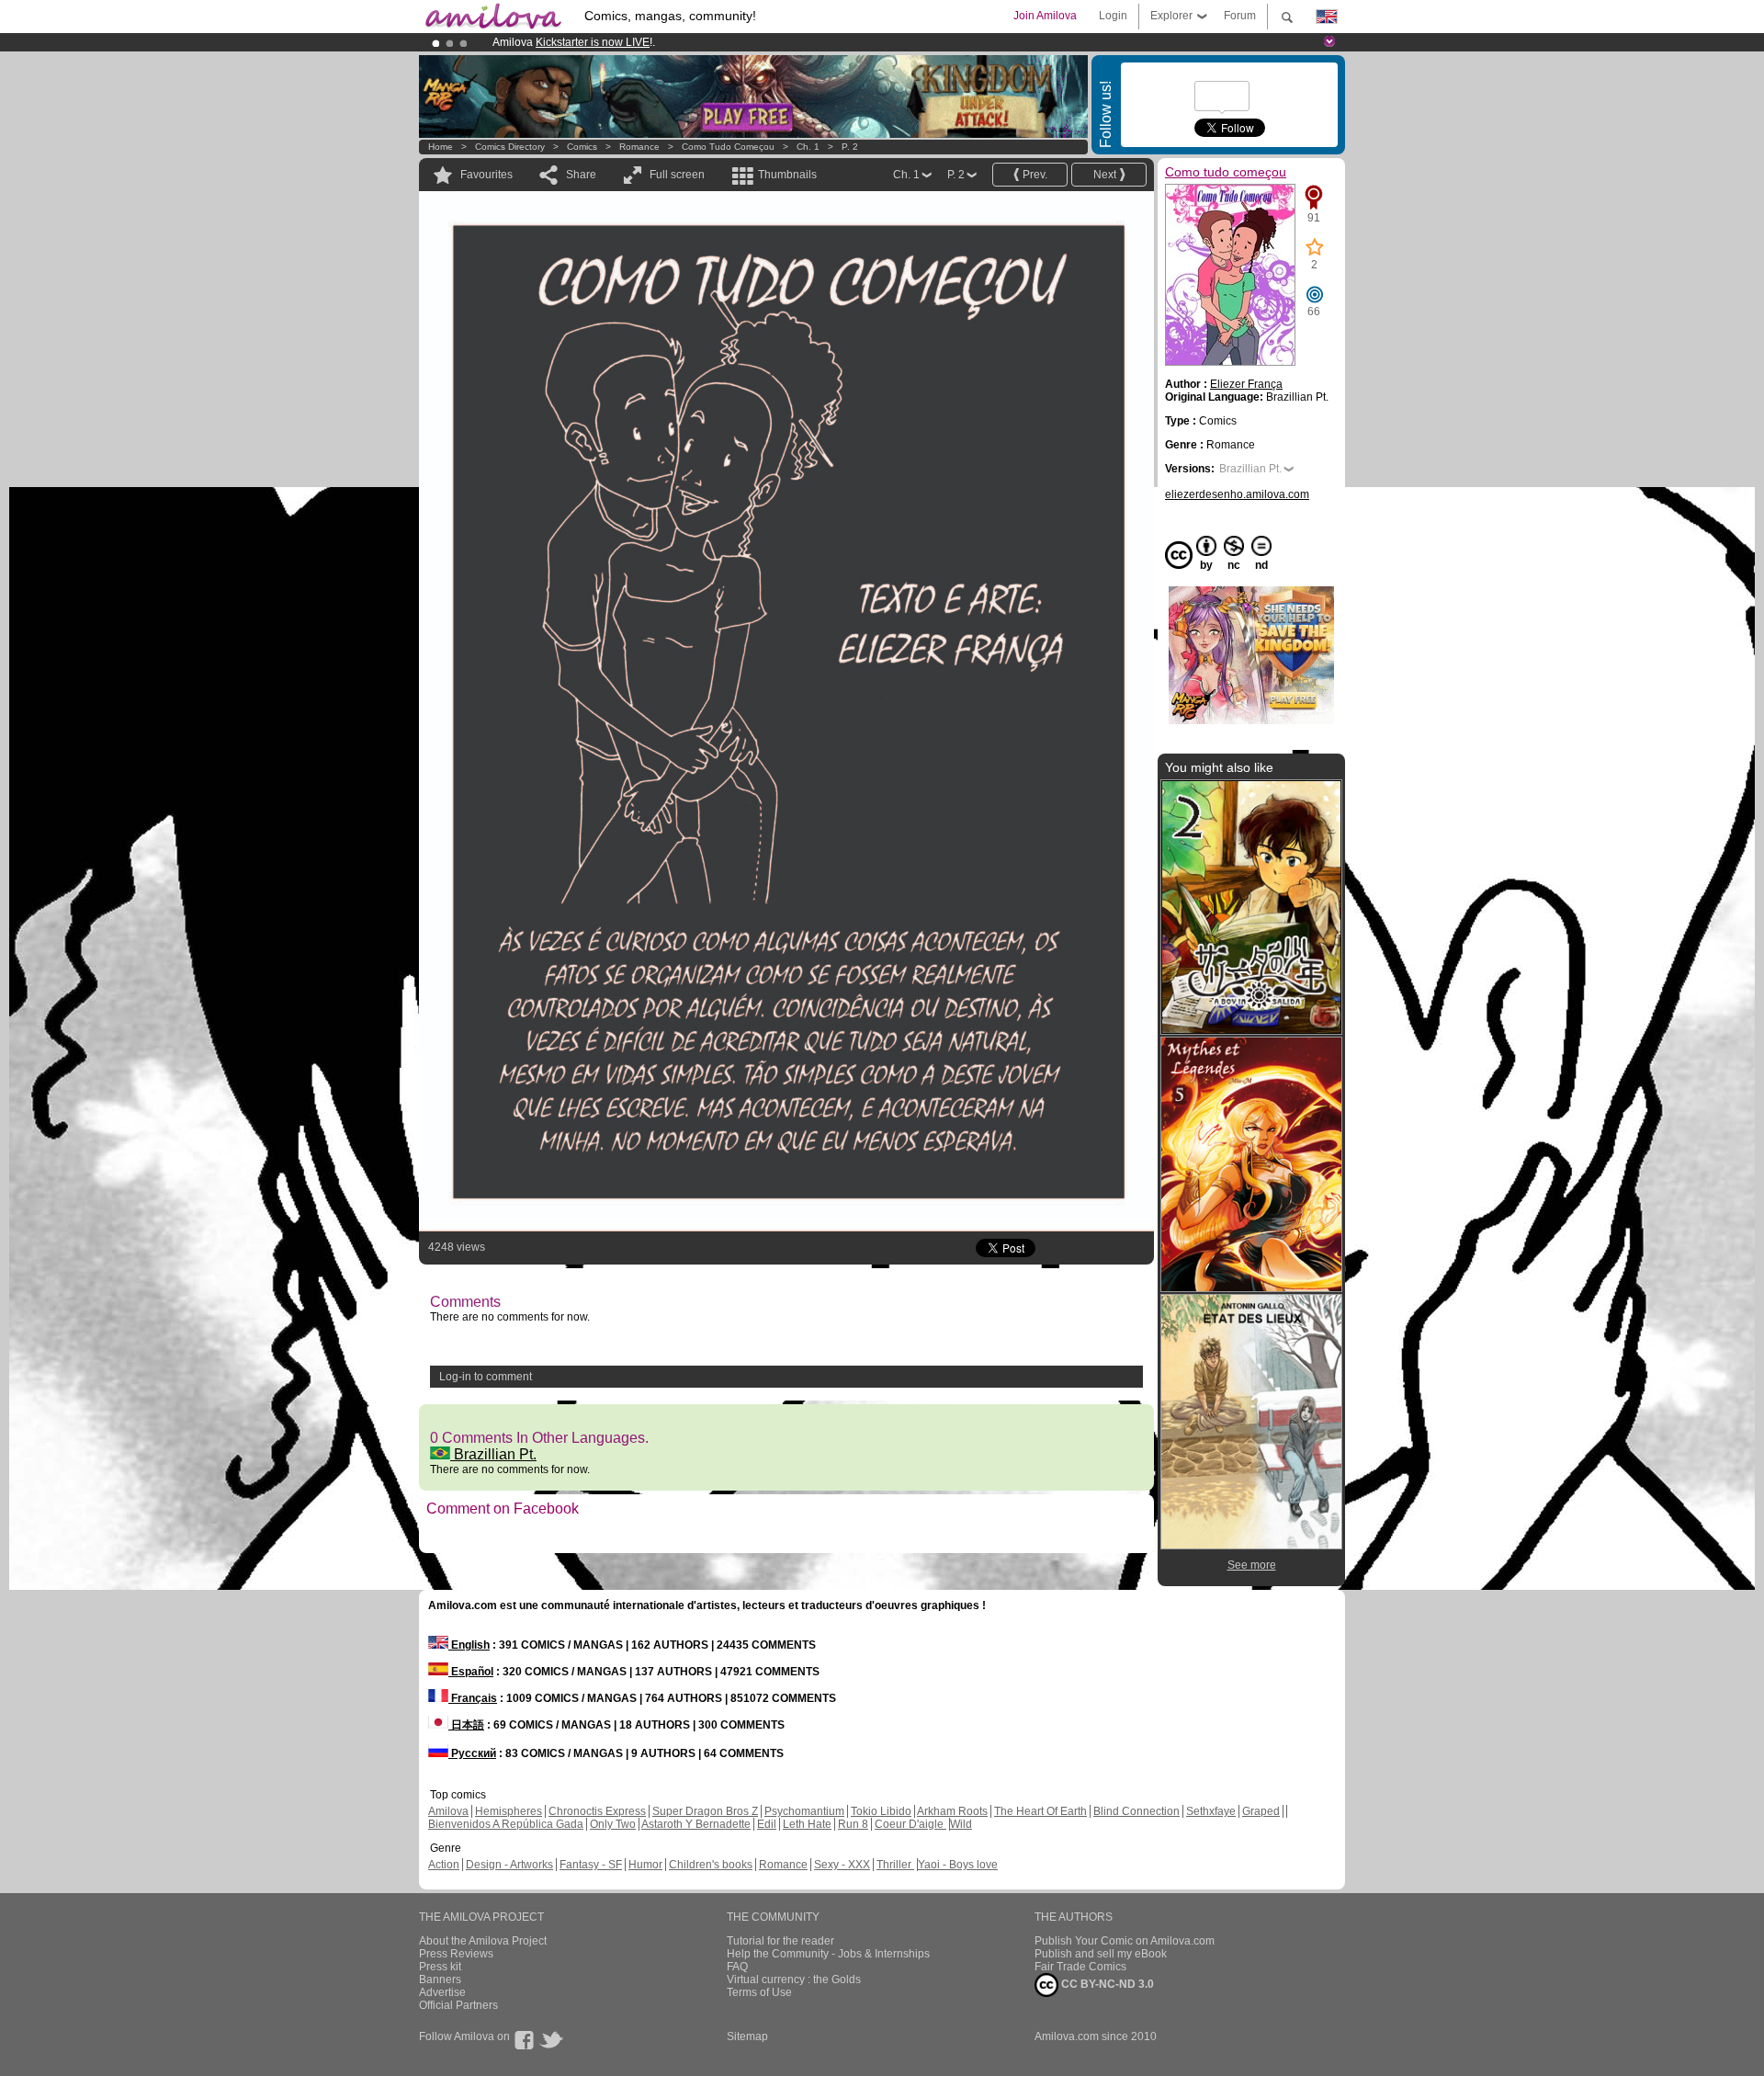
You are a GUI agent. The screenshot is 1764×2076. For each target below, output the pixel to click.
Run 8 (853, 1824)
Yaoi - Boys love (958, 1865)
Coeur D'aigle (910, 1824)
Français (473, 1698)
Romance (639, 147)
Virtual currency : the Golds (794, 1980)
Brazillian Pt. (493, 1454)
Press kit (440, 1967)
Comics (582, 147)
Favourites (486, 175)
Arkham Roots (952, 1811)
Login (1113, 16)
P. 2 (850, 147)
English (469, 1645)
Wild (961, 1824)
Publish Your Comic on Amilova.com (1125, 1941)
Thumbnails (787, 175)
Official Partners (458, 2005)
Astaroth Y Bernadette (696, 1824)
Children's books (711, 1865)
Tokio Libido (881, 1811)
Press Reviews (456, 1954)
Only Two (613, 1824)
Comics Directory (510, 147)
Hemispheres (509, 1811)
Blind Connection (1136, 1811)
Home (441, 147)
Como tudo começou (728, 147)
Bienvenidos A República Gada (506, 1824)
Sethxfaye (1211, 1811)
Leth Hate (807, 1824)
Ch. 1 (808, 147)
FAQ (737, 1967)
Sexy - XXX (842, 1865)
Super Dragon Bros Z (705, 1811)
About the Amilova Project (483, 1941)
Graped (1261, 1811)
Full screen (677, 175)
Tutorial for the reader (780, 1941)
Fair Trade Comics (1080, 1967)
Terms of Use (759, 1992)
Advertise (442, 1992)
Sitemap (747, 2036)
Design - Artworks (509, 1865)
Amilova (448, 1811)
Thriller (895, 1865)
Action (444, 1865)
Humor (645, 1865)
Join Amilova (1045, 16)
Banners (440, 1980)
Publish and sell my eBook (1101, 1954)
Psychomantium (804, 1811)
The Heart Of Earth (1040, 1811)
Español (471, 1672)
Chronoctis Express (597, 1811)
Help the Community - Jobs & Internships (828, 1954)
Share (581, 175)
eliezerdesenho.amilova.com (1237, 494)
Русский (472, 1753)
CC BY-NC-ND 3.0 (1106, 1984)
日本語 (466, 1725)
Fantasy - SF (591, 1865)
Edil (767, 1824)
